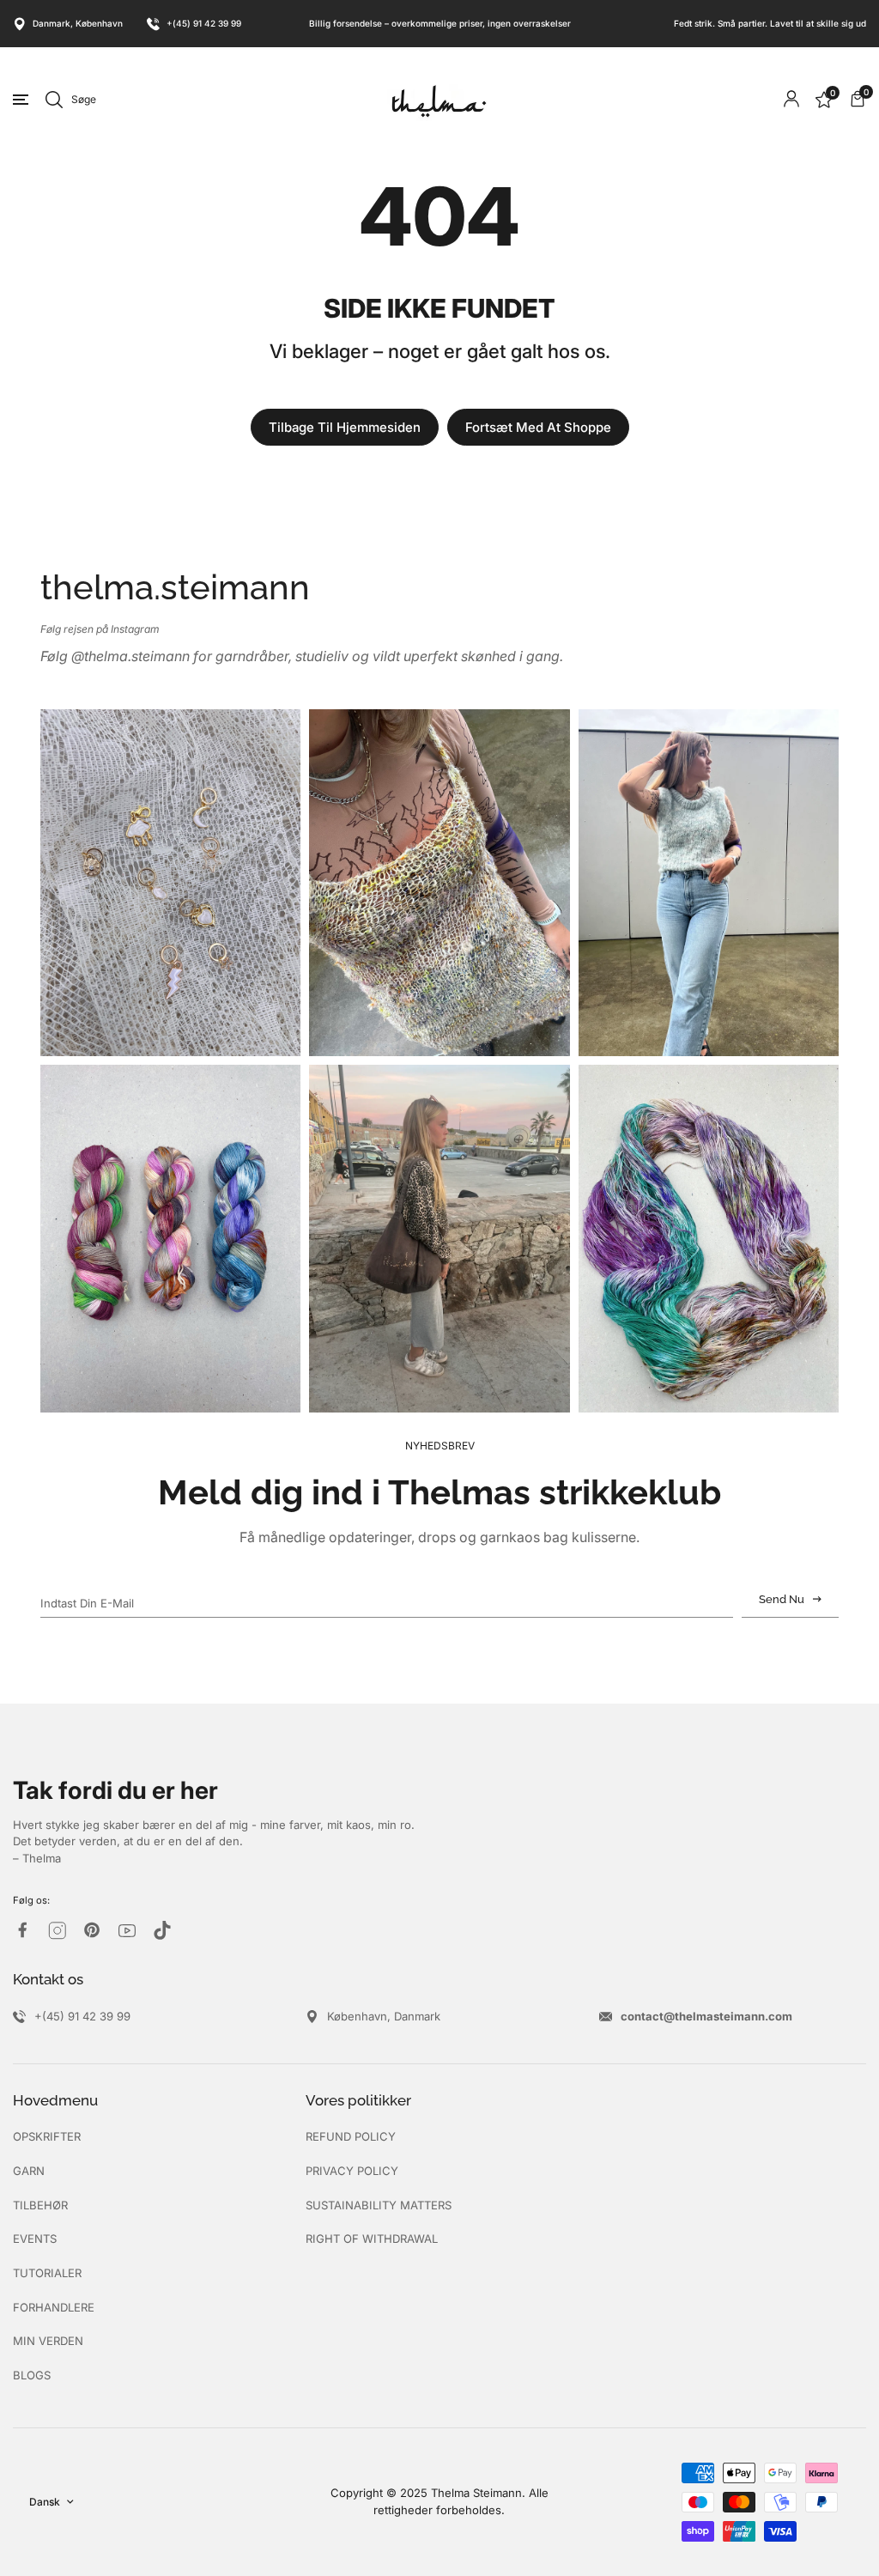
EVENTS (35, 2239)
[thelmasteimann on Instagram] (58, 1931)
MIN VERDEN (48, 2341)
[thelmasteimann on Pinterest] (92, 1930)
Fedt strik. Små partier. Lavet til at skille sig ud (770, 23)
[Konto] (791, 99)
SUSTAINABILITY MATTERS (379, 2205)
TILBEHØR (40, 2205)
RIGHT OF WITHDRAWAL (372, 2239)
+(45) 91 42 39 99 (204, 23)
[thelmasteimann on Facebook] (22, 1930)
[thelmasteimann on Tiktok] (162, 1930)
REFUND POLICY (351, 2136)
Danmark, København (78, 23)
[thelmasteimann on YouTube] (127, 1931)
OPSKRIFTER (47, 2136)
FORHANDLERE (54, 2307)
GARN (29, 2171)
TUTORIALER (47, 2273)
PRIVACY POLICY (352, 2171)
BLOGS (32, 2375)
